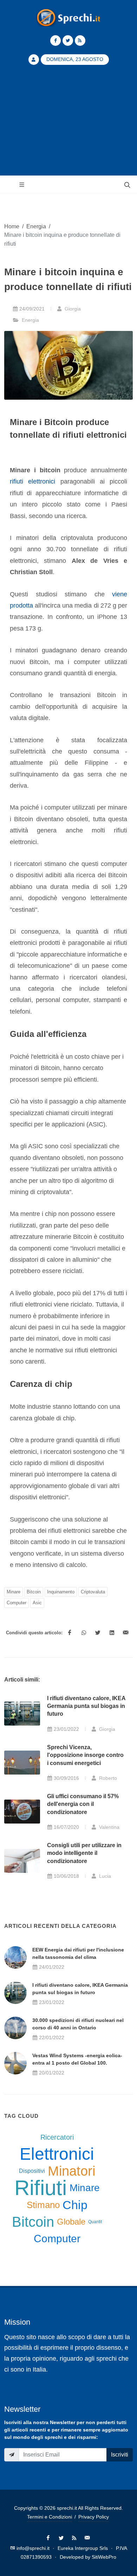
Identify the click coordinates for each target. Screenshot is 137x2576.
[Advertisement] (68, 124)
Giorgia (72, 309)
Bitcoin (34, 1592)
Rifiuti (41, 2188)
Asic (37, 1603)
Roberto (107, 1778)
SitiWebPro (104, 2557)
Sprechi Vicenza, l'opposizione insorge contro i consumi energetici (85, 1755)
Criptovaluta (93, 1592)
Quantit (95, 2222)
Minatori (71, 2171)
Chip (75, 2205)
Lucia (104, 1876)
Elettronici (57, 2154)
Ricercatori (57, 2137)
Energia (36, 226)
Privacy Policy (94, 2517)
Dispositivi (32, 2171)
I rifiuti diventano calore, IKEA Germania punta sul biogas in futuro (86, 1706)
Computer (17, 1603)
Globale (71, 2222)
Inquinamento (61, 1592)
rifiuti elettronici (32, 481)
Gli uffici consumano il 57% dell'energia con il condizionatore (83, 1804)
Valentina (109, 1827)
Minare (14, 1592)
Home (12, 226)
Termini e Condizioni (50, 2517)
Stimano (43, 2205)
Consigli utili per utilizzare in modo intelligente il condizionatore (84, 1853)
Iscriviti (120, 2455)
